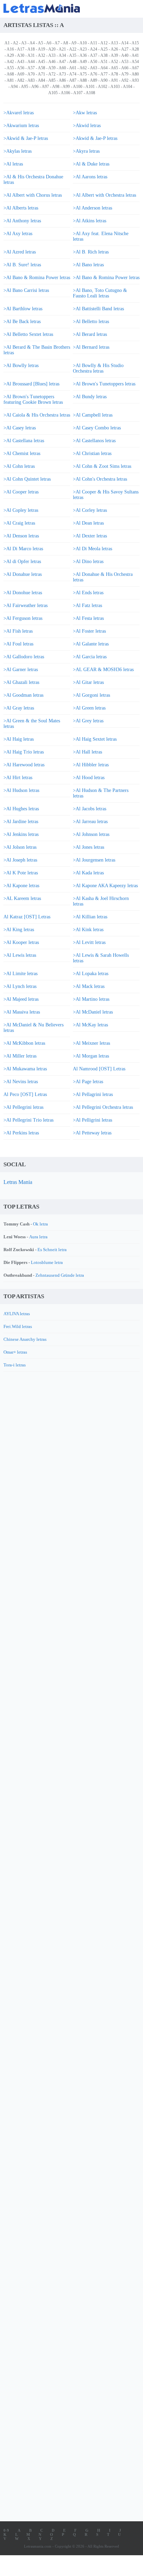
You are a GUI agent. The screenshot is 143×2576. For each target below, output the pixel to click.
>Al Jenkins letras (21, 834)
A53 (125, 62)
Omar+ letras (15, 1352)
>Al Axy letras (18, 234)
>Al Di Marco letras (23, 549)
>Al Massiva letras (22, 1012)
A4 (32, 43)
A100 (78, 87)
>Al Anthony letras (22, 221)
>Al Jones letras (89, 847)
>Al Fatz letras (87, 605)
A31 (31, 55)
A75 (83, 74)
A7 (57, 43)
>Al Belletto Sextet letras (28, 334)
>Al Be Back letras (22, 322)
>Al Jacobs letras (90, 809)
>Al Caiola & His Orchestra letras (37, 415)
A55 (10, 68)
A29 (10, 55)
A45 (41, 62)
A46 (52, 62)
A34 (62, 55)
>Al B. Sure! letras (22, 265)
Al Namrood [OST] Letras (99, 1069)
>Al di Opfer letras (22, 561)
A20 (52, 49)
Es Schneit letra (52, 1250)
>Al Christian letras (92, 453)
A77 (104, 74)
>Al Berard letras (90, 334)
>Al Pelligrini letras (92, 1120)
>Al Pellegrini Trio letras (28, 1120)
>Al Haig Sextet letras (95, 739)
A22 (73, 49)
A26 (114, 49)
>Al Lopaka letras (91, 974)
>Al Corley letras (90, 510)
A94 (14, 87)
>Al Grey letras (88, 721)
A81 (10, 80)
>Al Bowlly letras (21, 366)
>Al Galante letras (91, 644)
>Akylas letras (18, 151)
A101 (90, 87)
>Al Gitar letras (88, 682)
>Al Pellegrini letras (23, 1107)
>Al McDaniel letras (93, 1012)
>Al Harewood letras (24, 765)
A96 (35, 87)
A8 (65, 43)
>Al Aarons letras (90, 177)
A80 (135, 74)
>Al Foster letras (89, 631)
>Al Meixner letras (91, 1043)
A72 (52, 74)
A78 (114, 74)
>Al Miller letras (20, 1056)
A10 (83, 43)
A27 (125, 49)
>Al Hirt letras (18, 778)
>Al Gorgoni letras (91, 695)
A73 (62, 74)
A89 (94, 80)
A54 (135, 62)
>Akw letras (85, 113)
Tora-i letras (15, 1365)
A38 (104, 55)
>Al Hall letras (87, 752)
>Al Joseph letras (20, 860)
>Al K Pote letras (21, 873)
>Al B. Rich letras (91, 252)
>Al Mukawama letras (25, 1069)
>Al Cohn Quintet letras (27, 479)
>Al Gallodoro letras (24, 657)
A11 (94, 43)
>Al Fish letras (18, 631)
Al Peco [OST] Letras (25, 1094)
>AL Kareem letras (22, 898)
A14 (125, 43)
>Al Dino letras (88, 561)
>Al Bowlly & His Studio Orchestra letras (98, 368)
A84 (41, 80)
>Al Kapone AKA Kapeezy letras (105, 886)
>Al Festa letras (88, 618)
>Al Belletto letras (91, 322)
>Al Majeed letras (21, 999)
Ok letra (40, 1224)
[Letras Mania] (61, 8)
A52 (114, 62)
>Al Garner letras (21, 670)
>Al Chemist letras (22, 453)
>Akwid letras (87, 126)
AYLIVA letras (17, 1314)
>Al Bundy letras (90, 397)
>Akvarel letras (19, 113)
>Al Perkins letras (21, 1133)
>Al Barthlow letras (23, 309)
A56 (21, 68)
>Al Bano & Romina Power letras (37, 278)
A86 (62, 80)
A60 (62, 68)
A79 (125, 74)
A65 (114, 68)
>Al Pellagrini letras (93, 1094)
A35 (73, 55)
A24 (94, 49)
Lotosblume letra (47, 1262)
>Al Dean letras (88, 523)
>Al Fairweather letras (26, 605)
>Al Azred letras (20, 252)
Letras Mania (18, 1182)
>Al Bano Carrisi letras (26, 290)
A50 (94, 62)
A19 (41, 49)
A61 (73, 68)
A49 (83, 62)
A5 (40, 43)
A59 (52, 68)
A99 (66, 87)
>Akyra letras (86, 151)
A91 (114, 80)
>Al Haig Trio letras (24, 752)
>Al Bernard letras (91, 347)
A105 (53, 93)
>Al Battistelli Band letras (98, 309)
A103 (115, 87)
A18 (31, 49)
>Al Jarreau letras (90, 822)
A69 (21, 74)
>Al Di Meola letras (92, 549)
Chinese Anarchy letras (25, 1339)
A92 (125, 80)
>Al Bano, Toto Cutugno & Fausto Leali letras (100, 293)
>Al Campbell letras (93, 415)
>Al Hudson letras (21, 790)
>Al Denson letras (21, 536)
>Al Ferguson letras (23, 618)
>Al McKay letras (90, 1025)
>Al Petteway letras (92, 1133)
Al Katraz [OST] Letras (27, 917)
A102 (103, 87)
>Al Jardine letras (21, 822)
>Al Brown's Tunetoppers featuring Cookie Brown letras (33, 399)
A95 (24, 87)
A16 (10, 49)
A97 (45, 87)
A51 (104, 62)
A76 (94, 74)
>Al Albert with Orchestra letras (104, 195)
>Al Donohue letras (23, 593)
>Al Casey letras (20, 428)
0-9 (6, 2530)
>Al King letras (19, 930)
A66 (125, 68)
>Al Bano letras (88, 265)
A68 (10, 74)
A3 (24, 43)
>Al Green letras (89, 708)
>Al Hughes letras (21, 809)
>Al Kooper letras (21, 942)
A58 (41, 68)
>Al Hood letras (89, 778)
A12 (104, 43)
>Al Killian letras (90, 917)
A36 (83, 55)
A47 (62, 62)
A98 (56, 87)
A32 (41, 55)
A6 (49, 43)
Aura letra (38, 1237)
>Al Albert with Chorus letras (33, 195)
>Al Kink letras (88, 930)
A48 (73, 62)
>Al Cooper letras (21, 492)
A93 (135, 80)
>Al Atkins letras (90, 221)
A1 (7, 43)
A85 (52, 80)
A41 (135, 55)
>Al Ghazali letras (21, 682)
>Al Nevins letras (21, 1082)
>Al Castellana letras (24, 441)
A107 (78, 93)
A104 (128, 87)
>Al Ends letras (88, 593)
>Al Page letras (88, 1082)
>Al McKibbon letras (24, 1043)
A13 (114, 43)
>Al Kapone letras (21, 886)
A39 (114, 55)
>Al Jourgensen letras (94, 860)
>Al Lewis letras (20, 955)
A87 (73, 80)
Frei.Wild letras (18, 1326)
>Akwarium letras (21, 126)
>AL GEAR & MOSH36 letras (103, 670)
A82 (21, 80)
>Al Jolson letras (20, 847)
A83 (31, 80)
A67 (135, 68)
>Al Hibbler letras (91, 765)
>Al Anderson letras (92, 208)
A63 (94, 68)
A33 (52, 55)
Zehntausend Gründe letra (60, 1275)
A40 (125, 55)
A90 (104, 80)
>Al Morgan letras (91, 1056)
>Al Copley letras (21, 510)
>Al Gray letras (19, 708)
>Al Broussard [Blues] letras (31, 384)
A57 (31, 68)
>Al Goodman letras (23, 695)
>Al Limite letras (20, 974)
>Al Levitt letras (89, 942)
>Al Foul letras (18, 644)
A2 (15, 43)
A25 (104, 49)
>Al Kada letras (88, 873)
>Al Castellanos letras (94, 441)
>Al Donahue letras (23, 574)
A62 (83, 68)
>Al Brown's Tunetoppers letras (104, 384)
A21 (62, 49)
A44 (31, 62)
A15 (135, 43)
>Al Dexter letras (90, 536)
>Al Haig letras (19, 739)
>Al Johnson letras (91, 834)
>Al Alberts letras (21, 208)
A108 (90, 93)
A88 (83, 80)
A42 (10, 62)
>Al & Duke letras (91, 164)
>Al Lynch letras (20, 986)
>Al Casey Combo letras (97, 428)
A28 (135, 49)
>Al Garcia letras (90, 657)
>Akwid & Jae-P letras (26, 138)
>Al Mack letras (89, 986)
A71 (41, 74)
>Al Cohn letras (19, 466)
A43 (21, 62)
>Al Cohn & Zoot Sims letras (102, 466)
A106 (65, 93)
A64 (104, 68)
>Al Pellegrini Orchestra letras (103, 1107)
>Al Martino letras (91, 999)
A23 (83, 49)
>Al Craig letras (19, 523)
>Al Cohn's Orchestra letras (100, 479)
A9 (74, 43)
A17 (21, 49)
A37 (94, 55)
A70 (31, 74)
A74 (73, 74)
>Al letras (13, 164)
